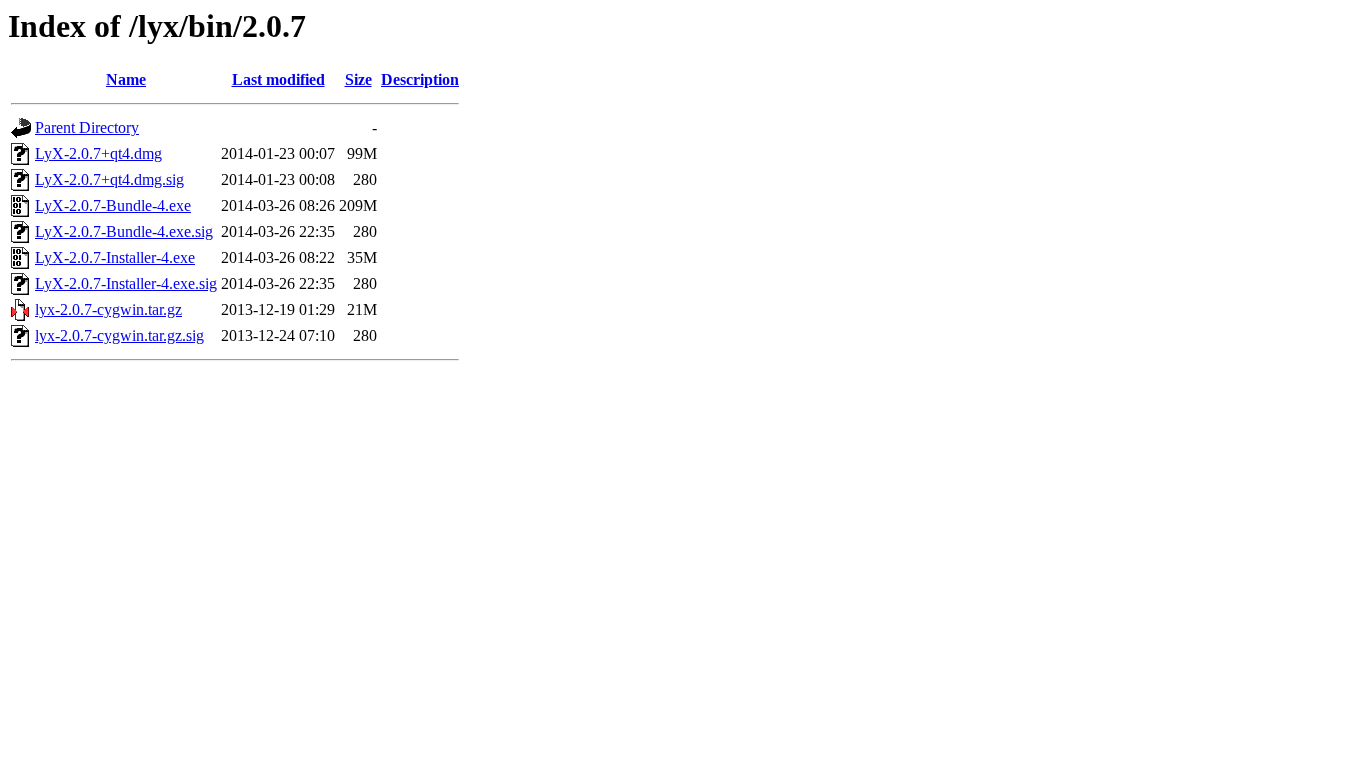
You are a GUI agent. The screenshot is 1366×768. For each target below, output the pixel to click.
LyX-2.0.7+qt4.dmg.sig (109, 179)
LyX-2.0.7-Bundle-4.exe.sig (124, 231)
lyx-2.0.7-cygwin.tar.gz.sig (119, 335)
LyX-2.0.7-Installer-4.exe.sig (126, 283)
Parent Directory (87, 127)
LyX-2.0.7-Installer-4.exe (115, 257)
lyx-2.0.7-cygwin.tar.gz (108, 309)
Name (126, 79)
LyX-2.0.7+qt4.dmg (98, 153)
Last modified (278, 79)
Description (420, 79)
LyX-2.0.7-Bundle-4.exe (113, 205)
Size (358, 79)
